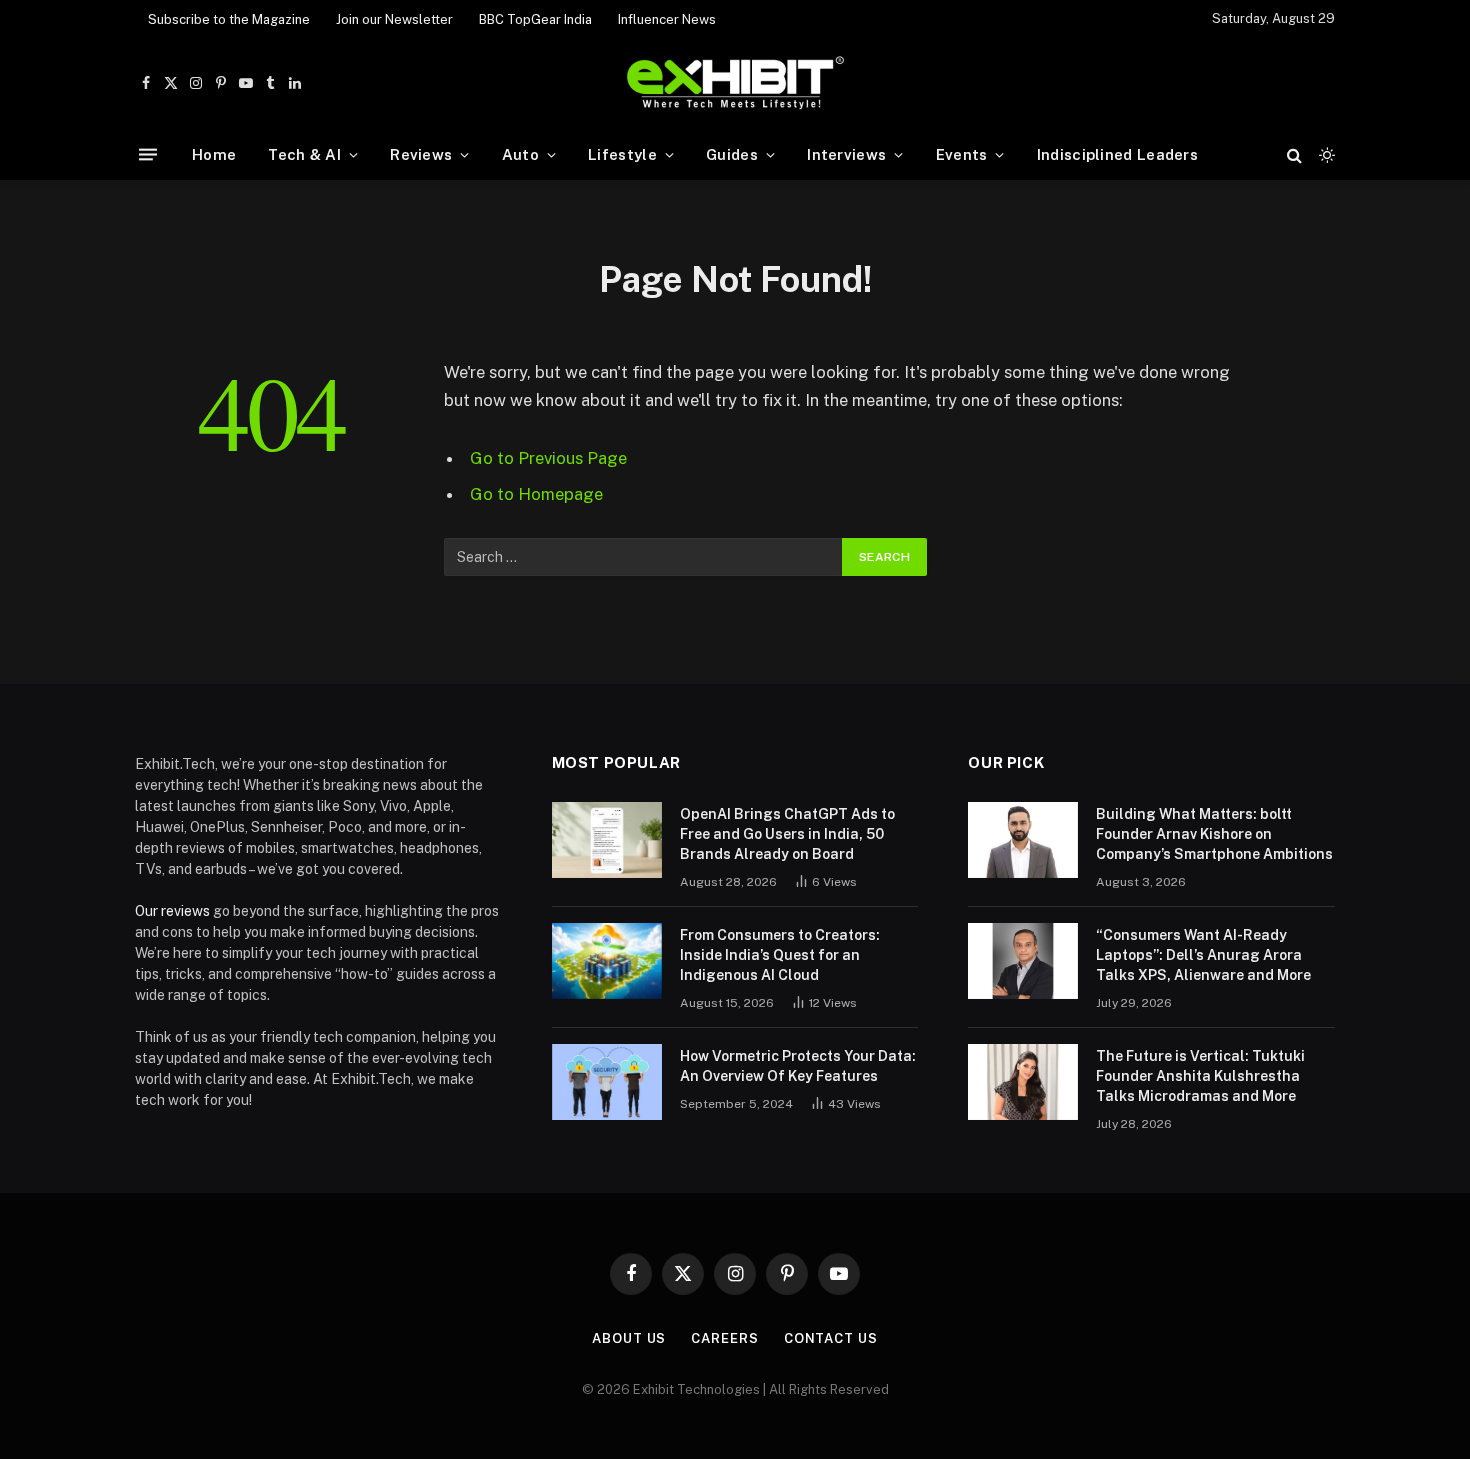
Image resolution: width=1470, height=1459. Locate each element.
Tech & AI (304, 154)
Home (214, 154)
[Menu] (148, 154)
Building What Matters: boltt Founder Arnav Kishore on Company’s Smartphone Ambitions (1214, 834)
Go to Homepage (536, 494)
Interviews (846, 154)
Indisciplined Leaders (1117, 154)
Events (962, 154)
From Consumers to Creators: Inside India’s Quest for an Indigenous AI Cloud (780, 955)
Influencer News (667, 19)
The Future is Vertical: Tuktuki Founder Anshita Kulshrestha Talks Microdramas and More (1200, 1076)
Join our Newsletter (394, 19)
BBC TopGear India (535, 19)
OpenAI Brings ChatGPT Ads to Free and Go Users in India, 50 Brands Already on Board (787, 834)
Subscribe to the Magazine (229, 19)
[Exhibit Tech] (735, 83)
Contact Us (831, 1338)
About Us (629, 1338)
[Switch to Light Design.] (1325, 155)
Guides (732, 154)
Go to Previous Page (548, 458)
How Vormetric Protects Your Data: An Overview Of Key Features (798, 1066)
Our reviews (172, 911)
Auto (520, 154)
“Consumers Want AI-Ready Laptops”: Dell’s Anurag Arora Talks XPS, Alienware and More (1203, 955)
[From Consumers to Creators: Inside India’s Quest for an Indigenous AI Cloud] (607, 961)
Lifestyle (622, 154)
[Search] (1294, 154)
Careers (724, 1338)
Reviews (421, 154)
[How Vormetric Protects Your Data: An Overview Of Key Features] (607, 1082)
